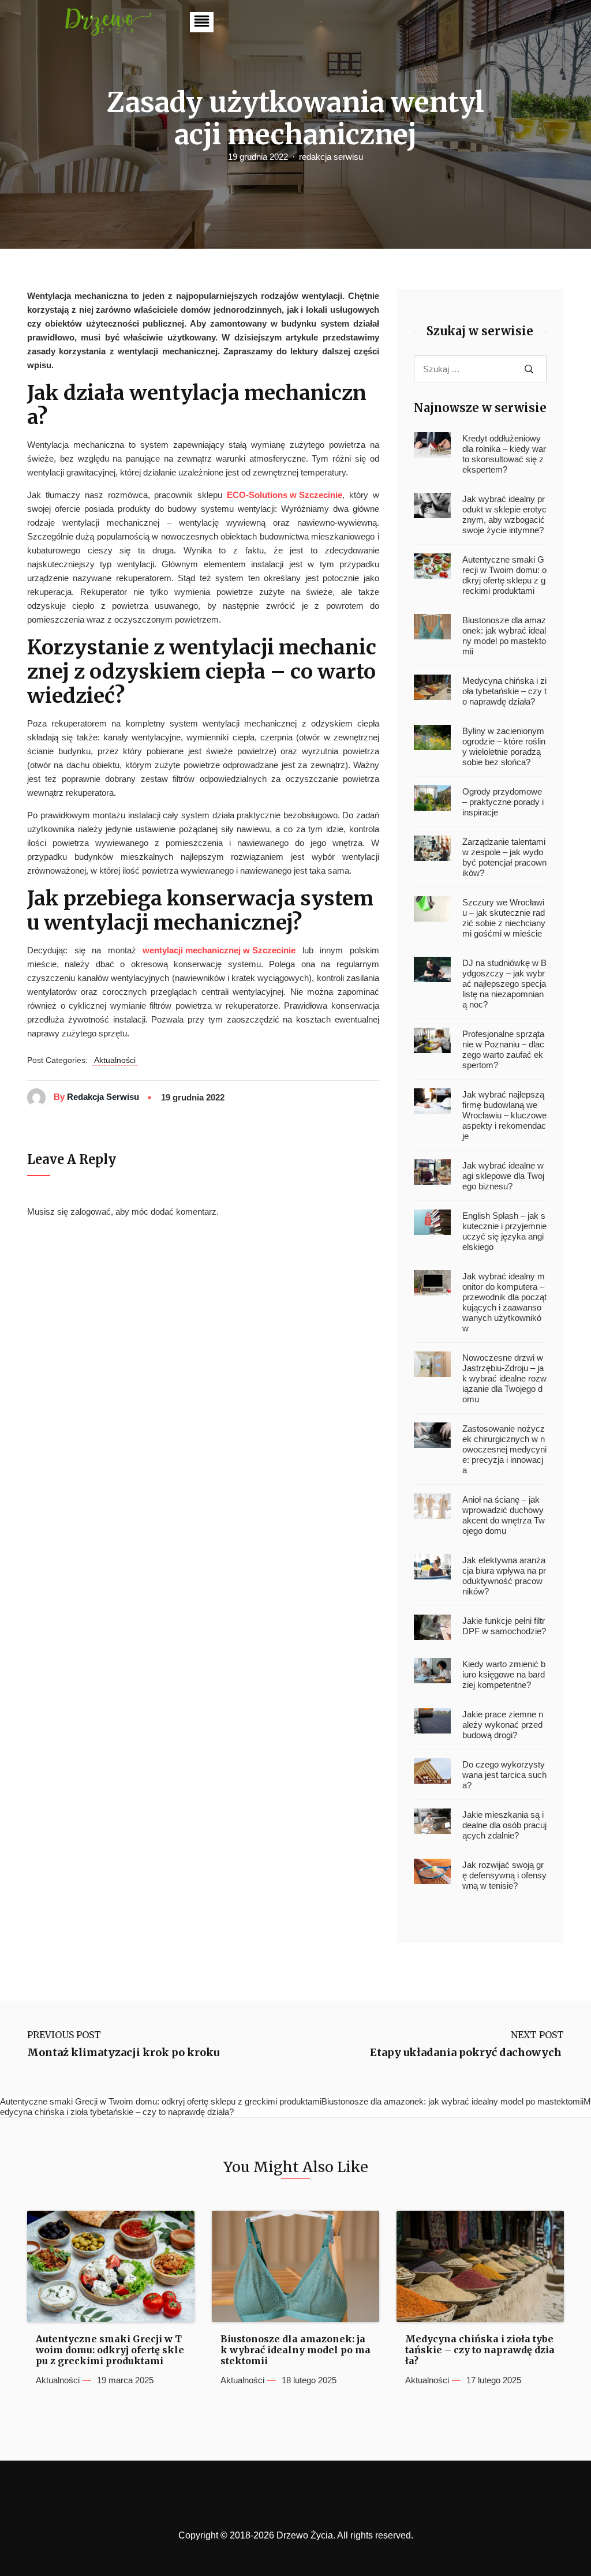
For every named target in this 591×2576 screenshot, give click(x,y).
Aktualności (115, 1060)
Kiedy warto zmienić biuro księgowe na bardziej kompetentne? (504, 1674)
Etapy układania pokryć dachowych (467, 2053)
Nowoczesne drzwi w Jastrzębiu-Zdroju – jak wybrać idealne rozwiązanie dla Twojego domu (504, 1378)
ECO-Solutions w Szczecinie (285, 495)
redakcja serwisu (331, 157)
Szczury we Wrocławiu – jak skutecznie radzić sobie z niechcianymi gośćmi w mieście (504, 918)
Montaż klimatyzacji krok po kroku (123, 2053)
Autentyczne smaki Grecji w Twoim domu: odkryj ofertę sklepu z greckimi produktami (504, 575)
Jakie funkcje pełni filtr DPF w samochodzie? (504, 1626)
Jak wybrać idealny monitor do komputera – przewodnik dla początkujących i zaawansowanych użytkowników (504, 1302)
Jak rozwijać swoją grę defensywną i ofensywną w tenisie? (504, 1875)
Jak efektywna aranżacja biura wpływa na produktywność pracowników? (504, 1576)
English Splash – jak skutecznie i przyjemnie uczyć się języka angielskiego (504, 1231)
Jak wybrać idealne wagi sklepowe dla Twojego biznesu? (503, 1176)
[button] (202, 22)
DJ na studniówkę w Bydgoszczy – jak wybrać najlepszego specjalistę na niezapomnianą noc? (504, 984)
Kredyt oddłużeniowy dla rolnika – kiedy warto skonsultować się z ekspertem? (504, 454)
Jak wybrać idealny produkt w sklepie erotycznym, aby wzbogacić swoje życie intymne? (504, 514)
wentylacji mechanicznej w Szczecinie (219, 950)
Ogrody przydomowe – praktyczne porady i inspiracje (503, 802)
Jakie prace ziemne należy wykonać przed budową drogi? (503, 1725)
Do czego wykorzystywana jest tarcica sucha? (504, 1775)
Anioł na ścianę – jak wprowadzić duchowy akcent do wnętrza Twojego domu (504, 1515)
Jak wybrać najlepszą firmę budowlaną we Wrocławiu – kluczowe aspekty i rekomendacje (504, 1115)
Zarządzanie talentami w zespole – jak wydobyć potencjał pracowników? (504, 857)
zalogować (91, 1212)
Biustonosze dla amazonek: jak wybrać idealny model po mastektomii (504, 636)
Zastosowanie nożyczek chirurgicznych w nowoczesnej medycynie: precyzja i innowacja (504, 1449)
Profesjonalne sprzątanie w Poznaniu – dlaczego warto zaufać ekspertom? (503, 1049)
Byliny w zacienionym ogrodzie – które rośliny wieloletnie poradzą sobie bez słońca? (504, 746)
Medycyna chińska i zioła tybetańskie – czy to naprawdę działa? (504, 691)
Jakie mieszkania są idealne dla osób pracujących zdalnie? (504, 1825)
